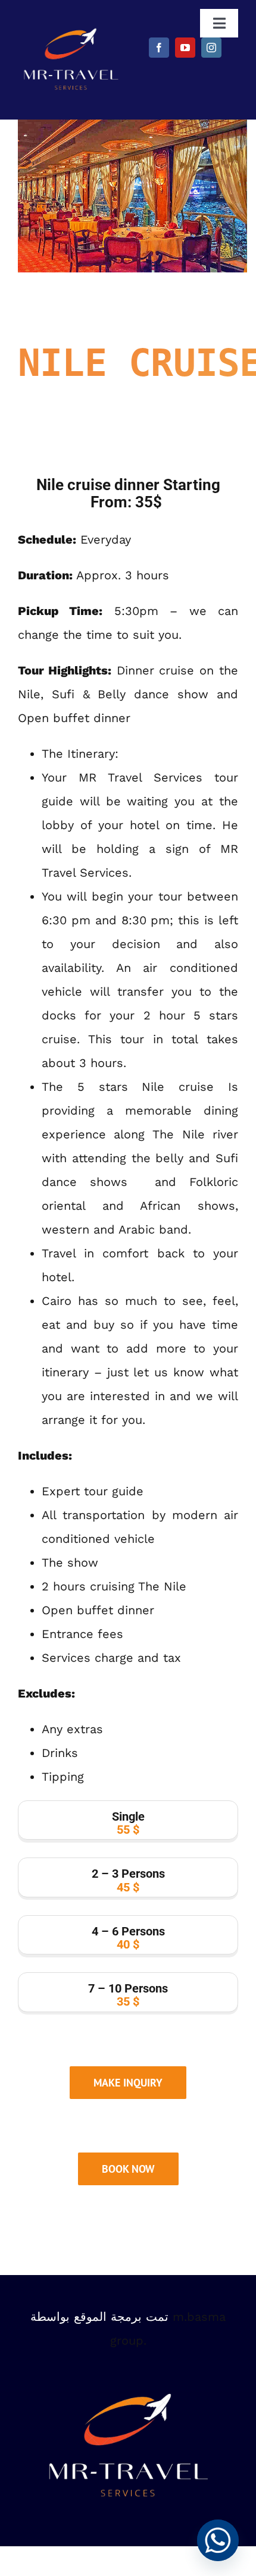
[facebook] (159, 48)
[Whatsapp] (218, 2540)
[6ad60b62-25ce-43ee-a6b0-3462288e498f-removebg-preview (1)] (71, 27)
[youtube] (185, 48)
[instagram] (211, 48)
